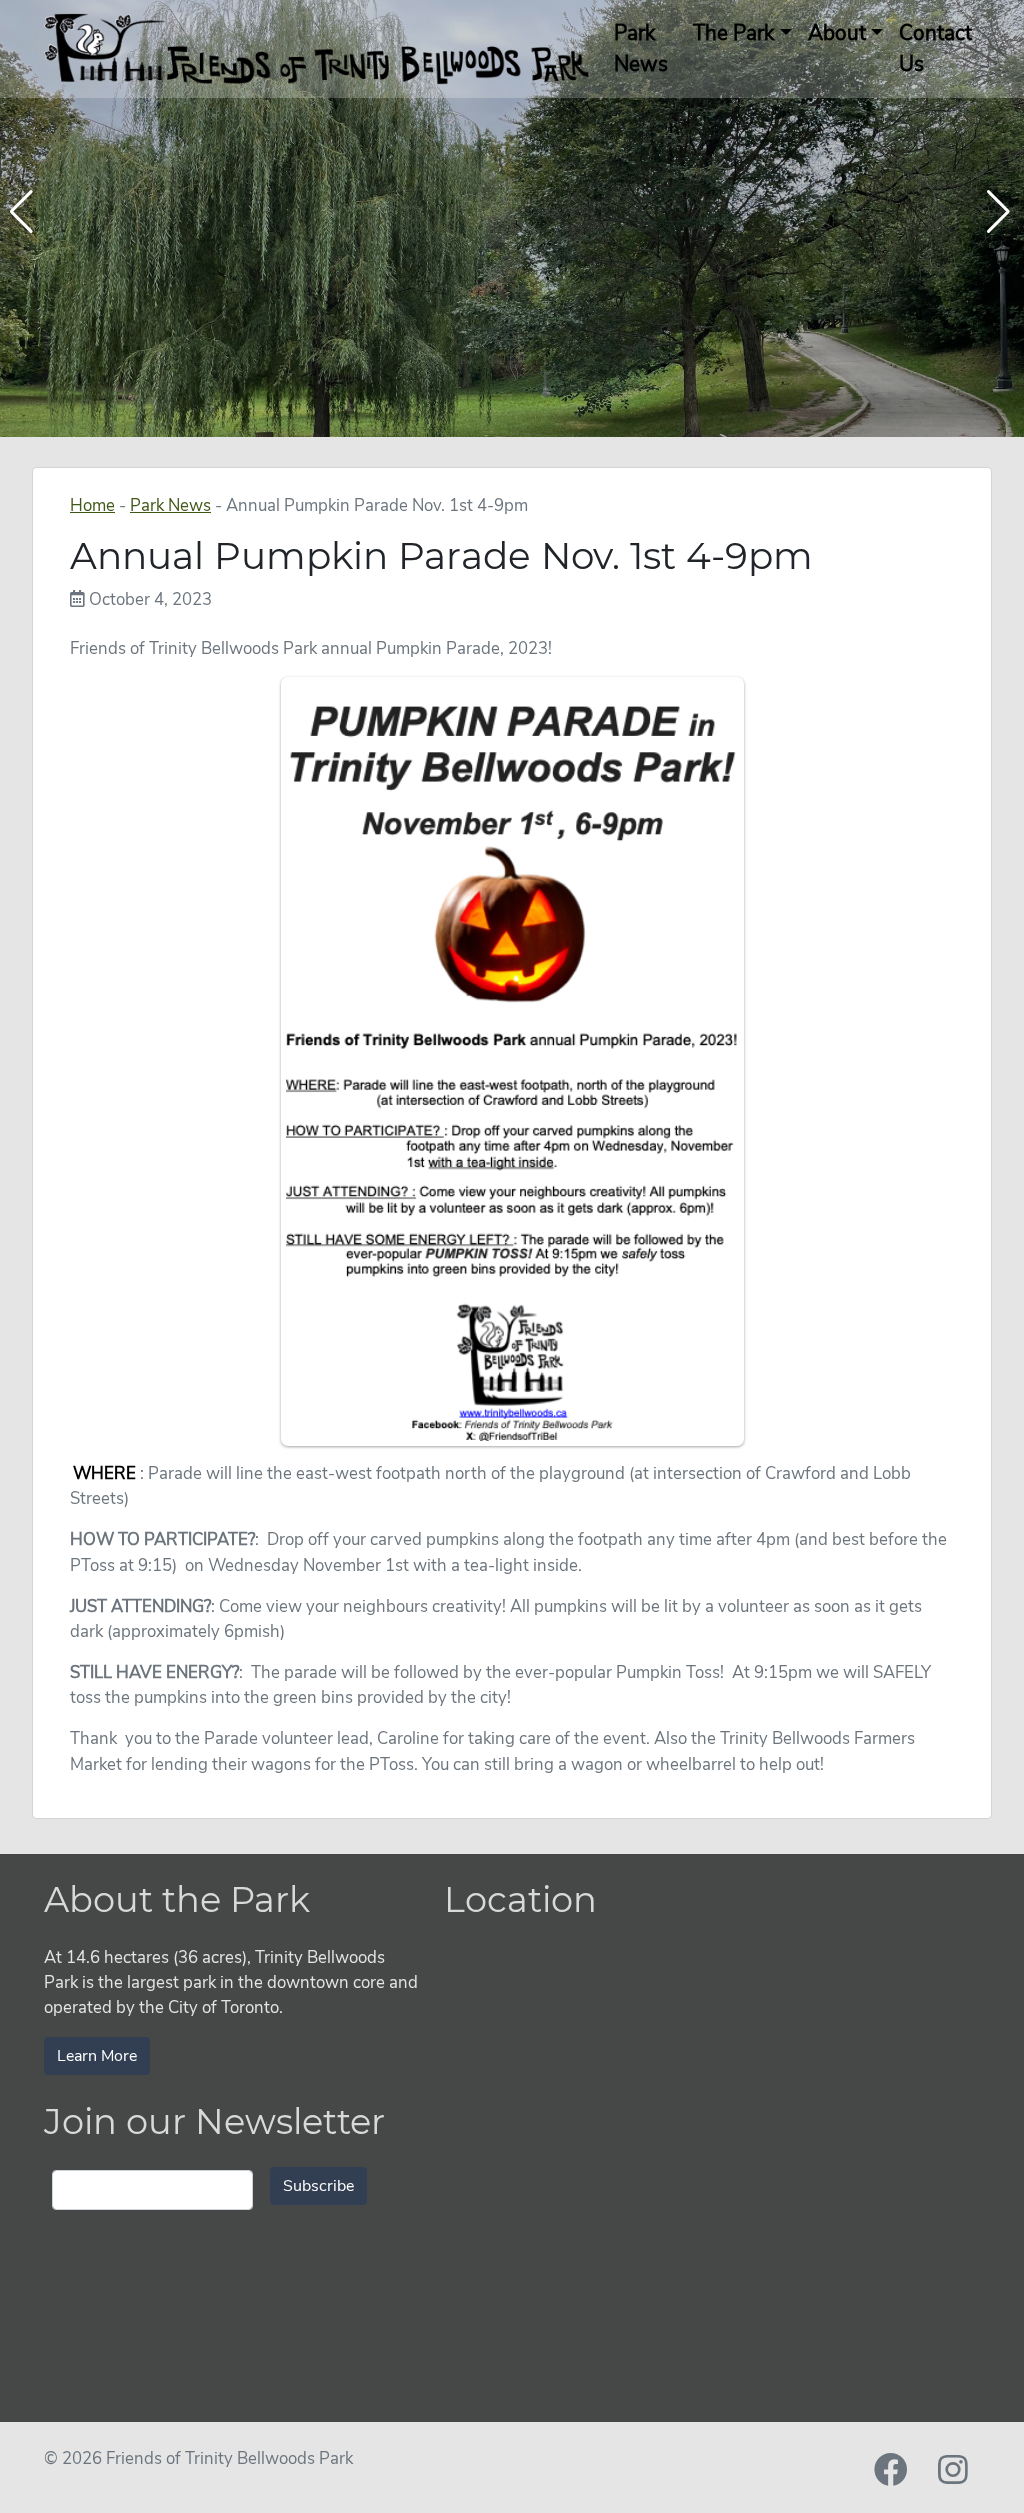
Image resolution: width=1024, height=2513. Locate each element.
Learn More (97, 2056)
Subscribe (318, 2186)
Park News (641, 48)
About (837, 33)
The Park (733, 33)
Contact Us (935, 48)
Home (92, 505)
